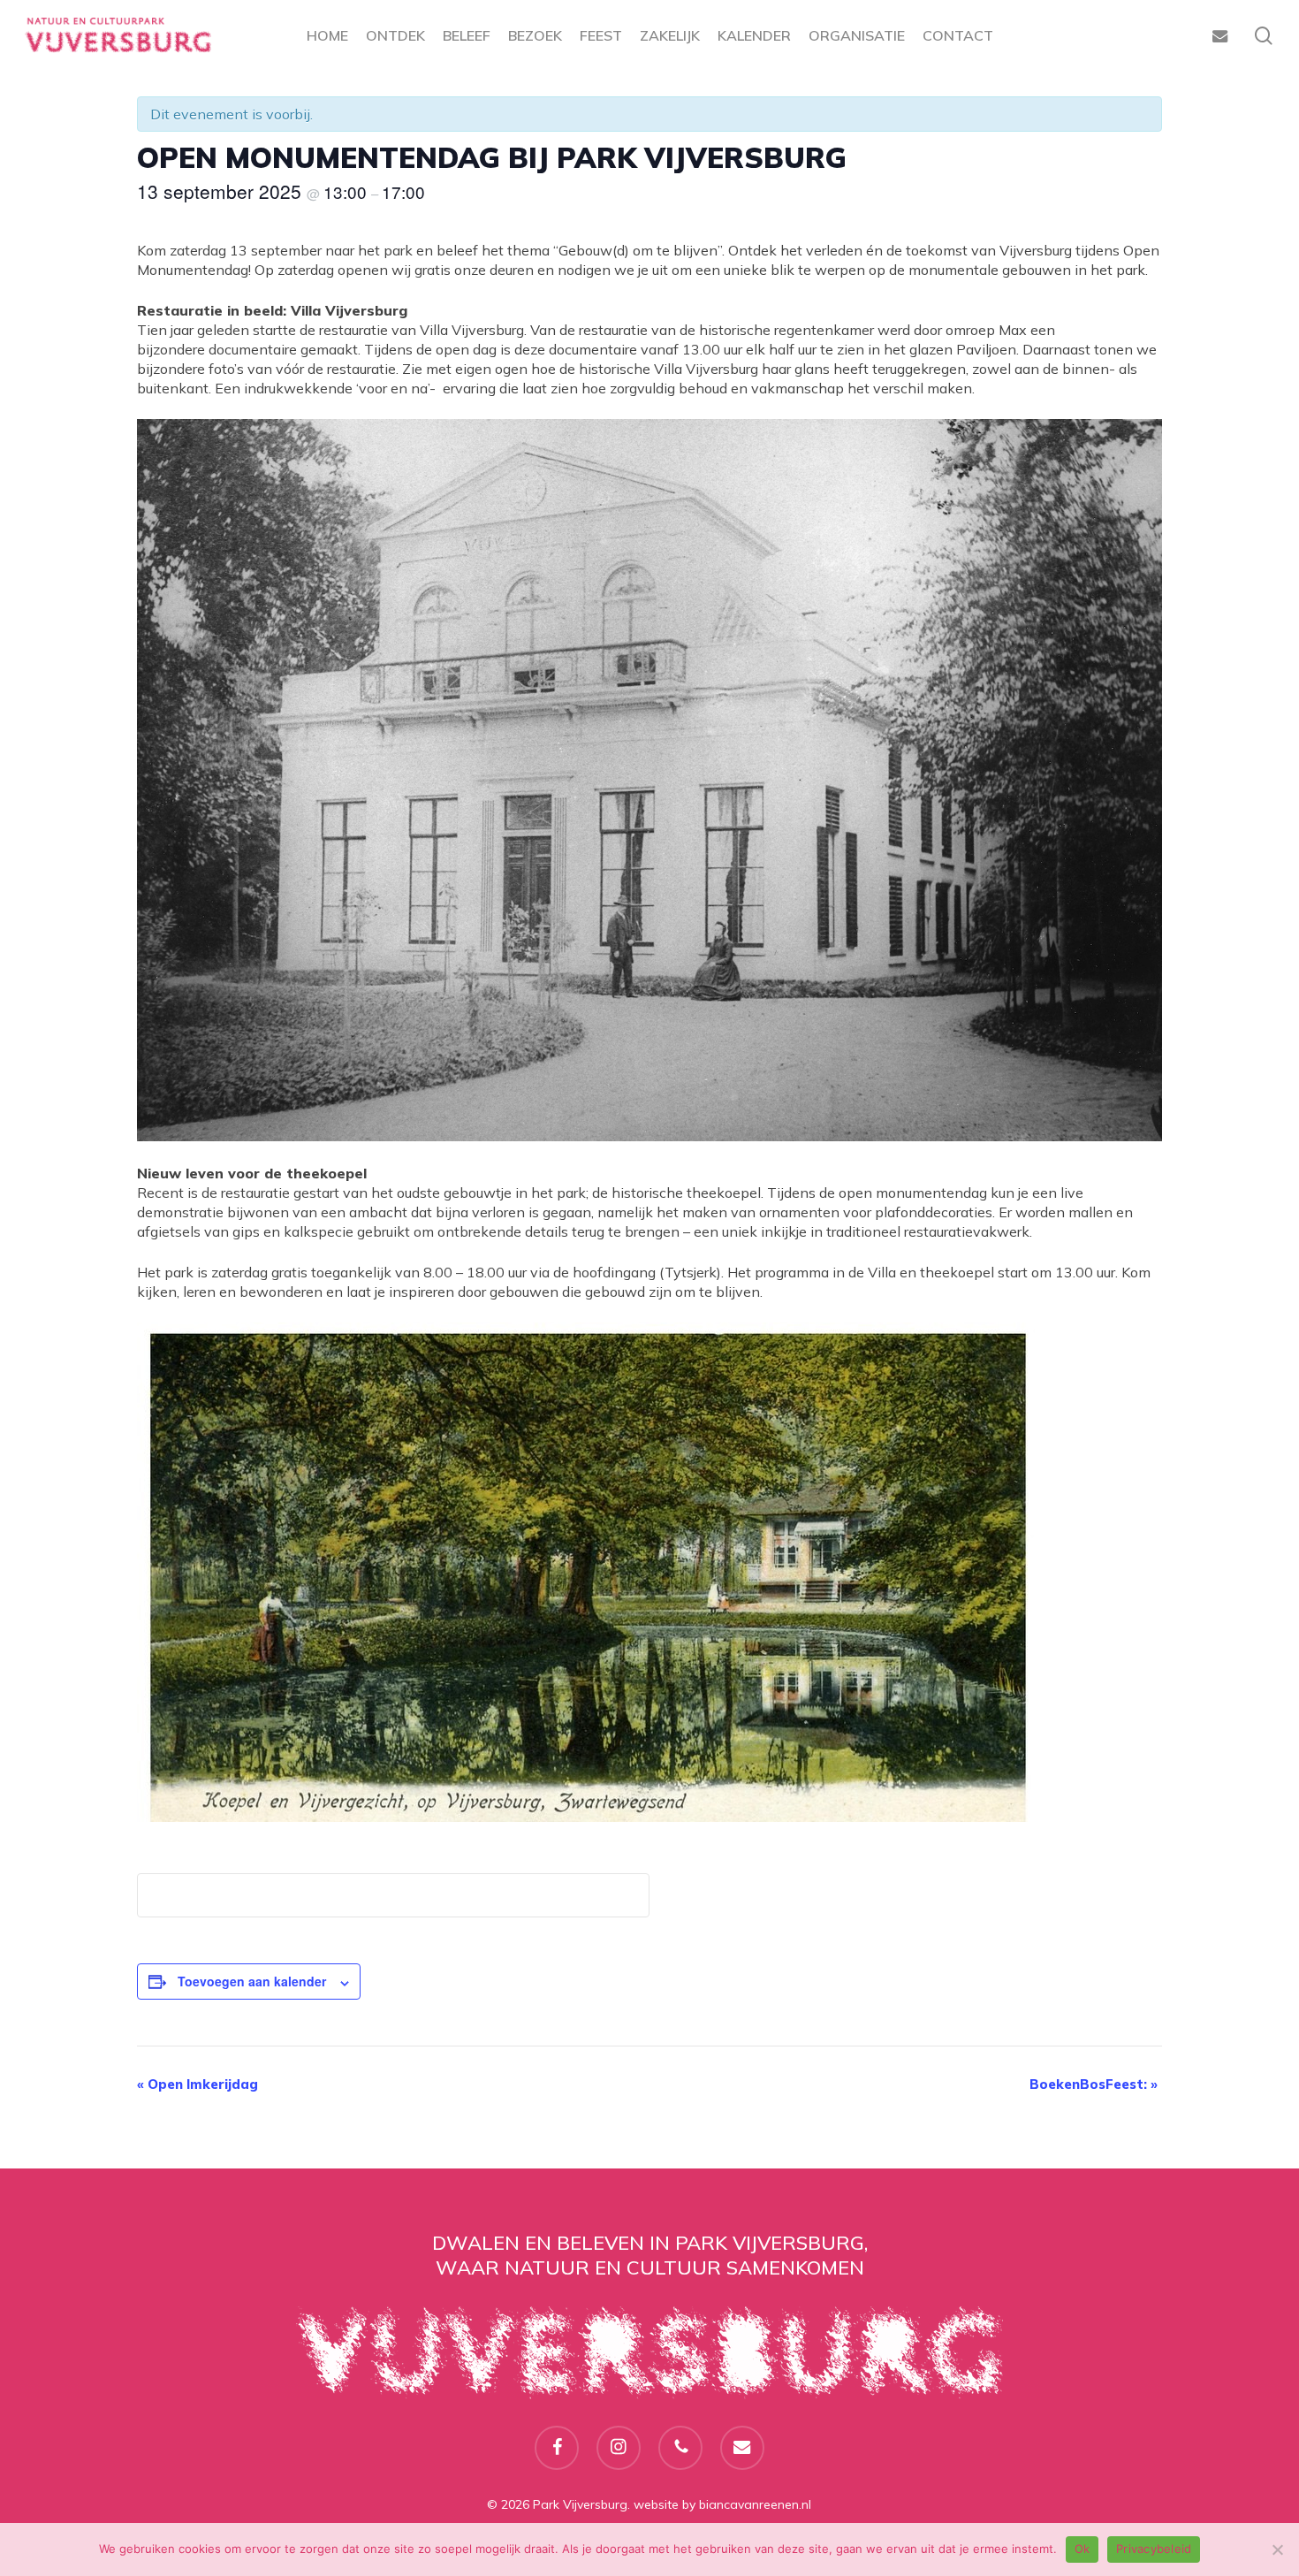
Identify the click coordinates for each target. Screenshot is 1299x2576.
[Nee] (1277, 2549)
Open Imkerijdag (198, 2084)
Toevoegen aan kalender (252, 1981)
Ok (1082, 2549)
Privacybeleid (1154, 2549)
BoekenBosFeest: (1094, 2084)
